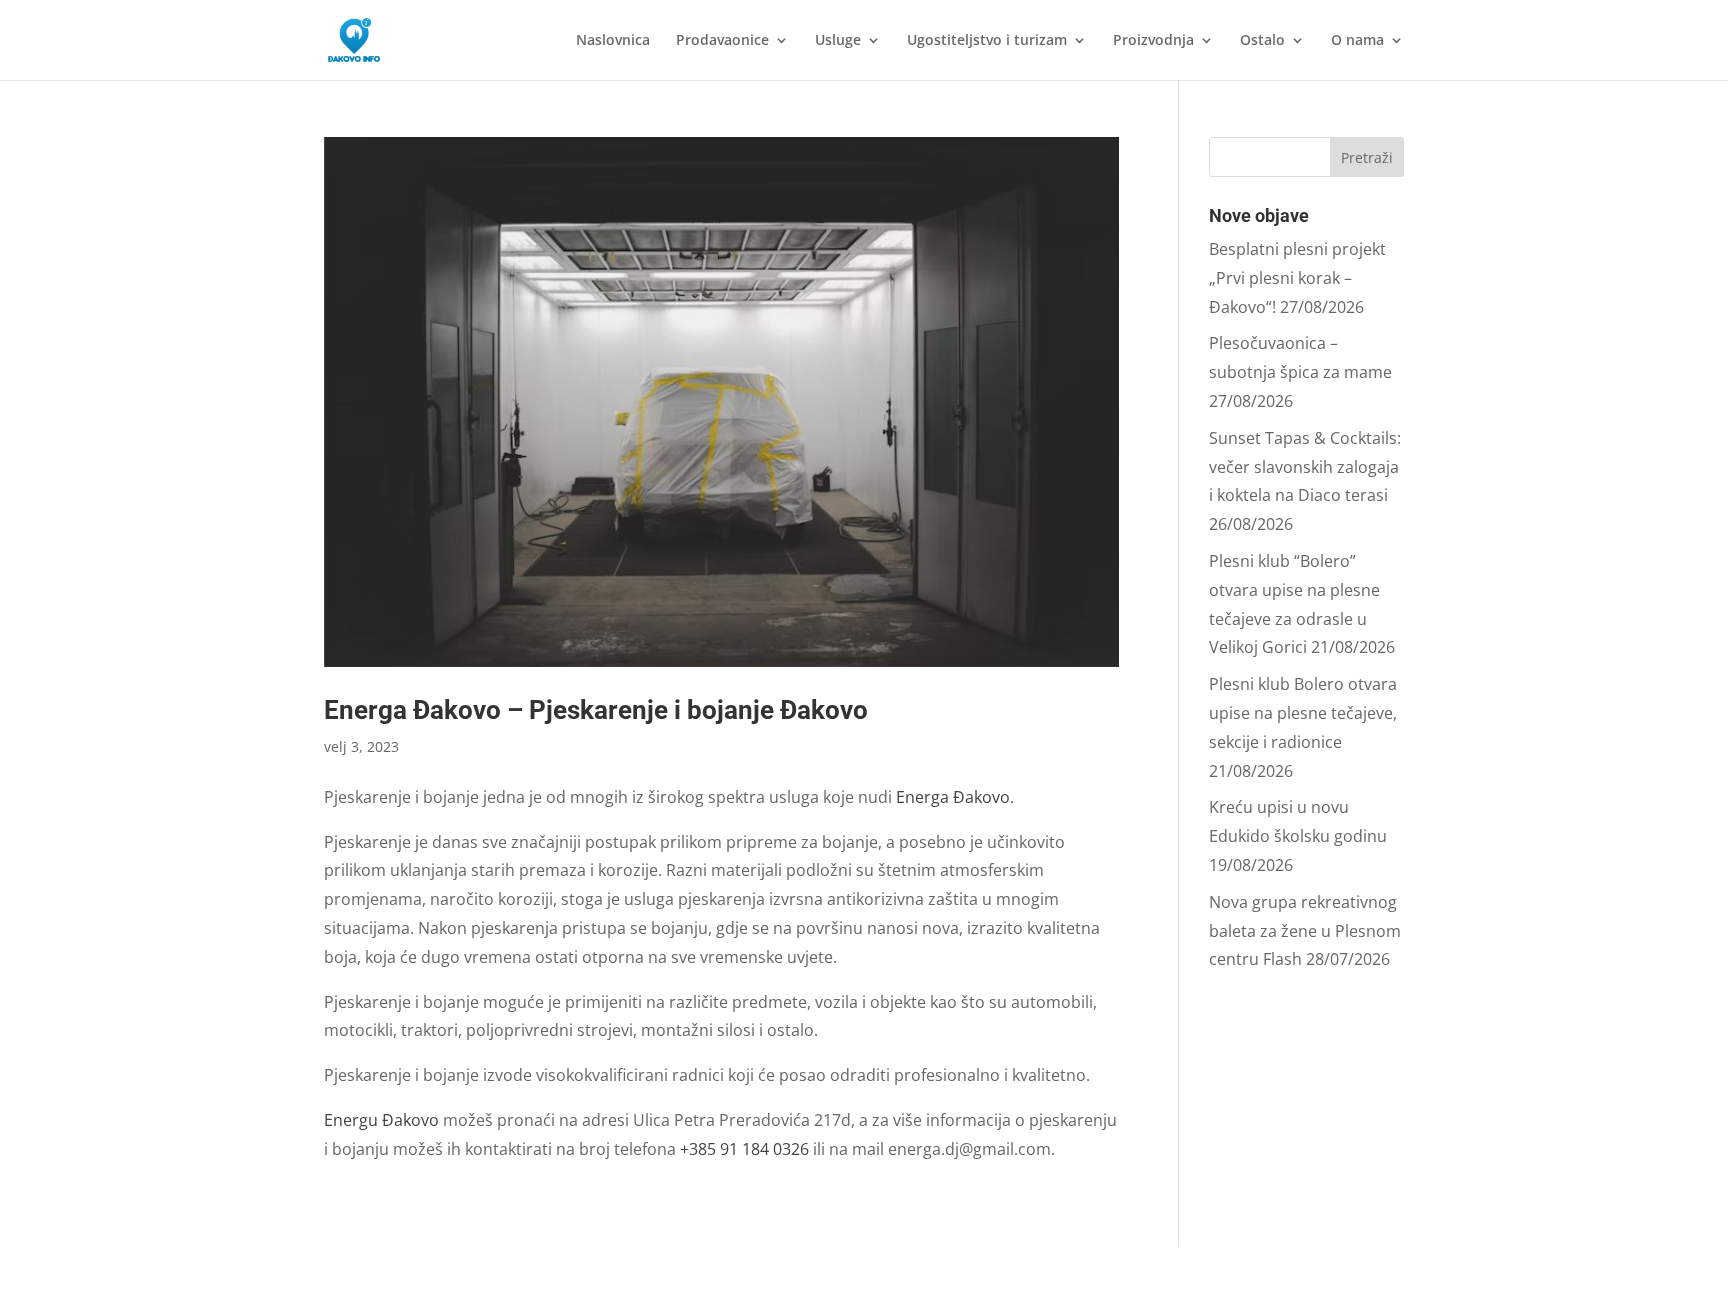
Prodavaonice (722, 41)
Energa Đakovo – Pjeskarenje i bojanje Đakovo (596, 710)
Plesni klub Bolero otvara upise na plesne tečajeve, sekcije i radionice (1303, 713)
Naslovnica (613, 41)
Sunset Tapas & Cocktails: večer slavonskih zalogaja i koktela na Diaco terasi (1305, 467)
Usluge (838, 41)
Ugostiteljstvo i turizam (987, 41)
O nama (1357, 41)
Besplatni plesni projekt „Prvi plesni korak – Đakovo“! (1297, 278)
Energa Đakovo (953, 797)
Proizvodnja (1153, 41)
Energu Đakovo (381, 1120)
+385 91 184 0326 (744, 1149)
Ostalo (1262, 41)
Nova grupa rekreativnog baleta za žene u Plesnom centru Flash (1305, 931)
